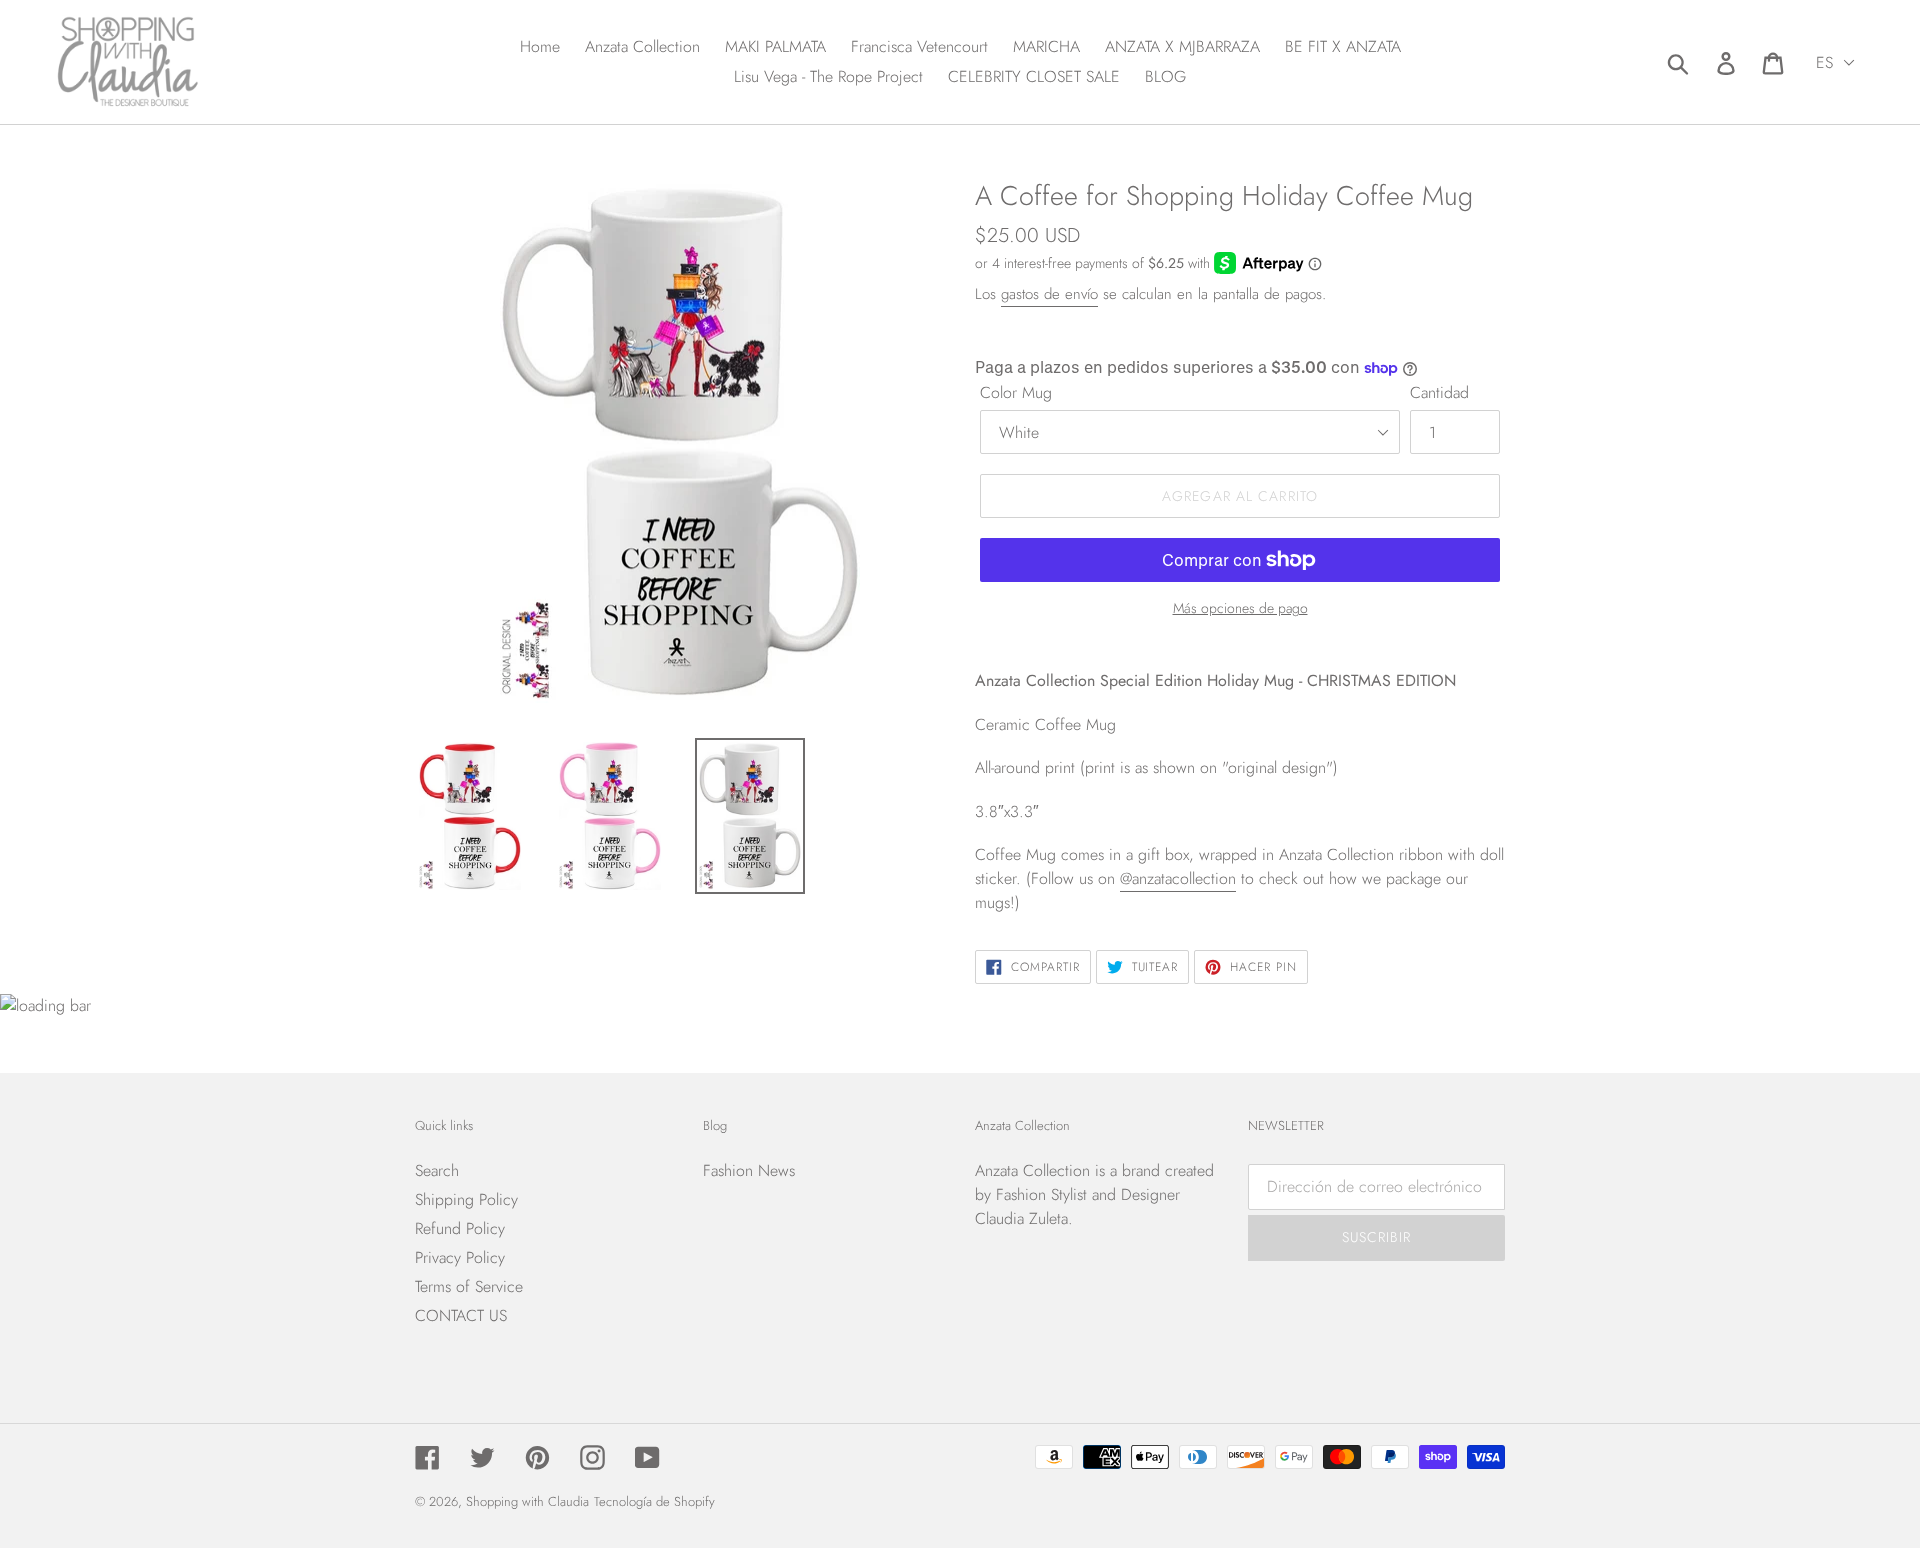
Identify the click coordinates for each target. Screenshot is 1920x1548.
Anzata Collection (1032, 1170)
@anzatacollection (1178, 878)
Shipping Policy (466, 1199)
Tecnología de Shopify (654, 1501)
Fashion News (749, 1170)
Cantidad (1439, 392)
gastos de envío (1049, 294)
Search (437, 1170)
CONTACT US (461, 1315)
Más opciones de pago (1240, 608)
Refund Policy (460, 1228)
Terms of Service (469, 1286)
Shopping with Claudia (527, 1501)
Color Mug (1016, 392)
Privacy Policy (460, 1257)
